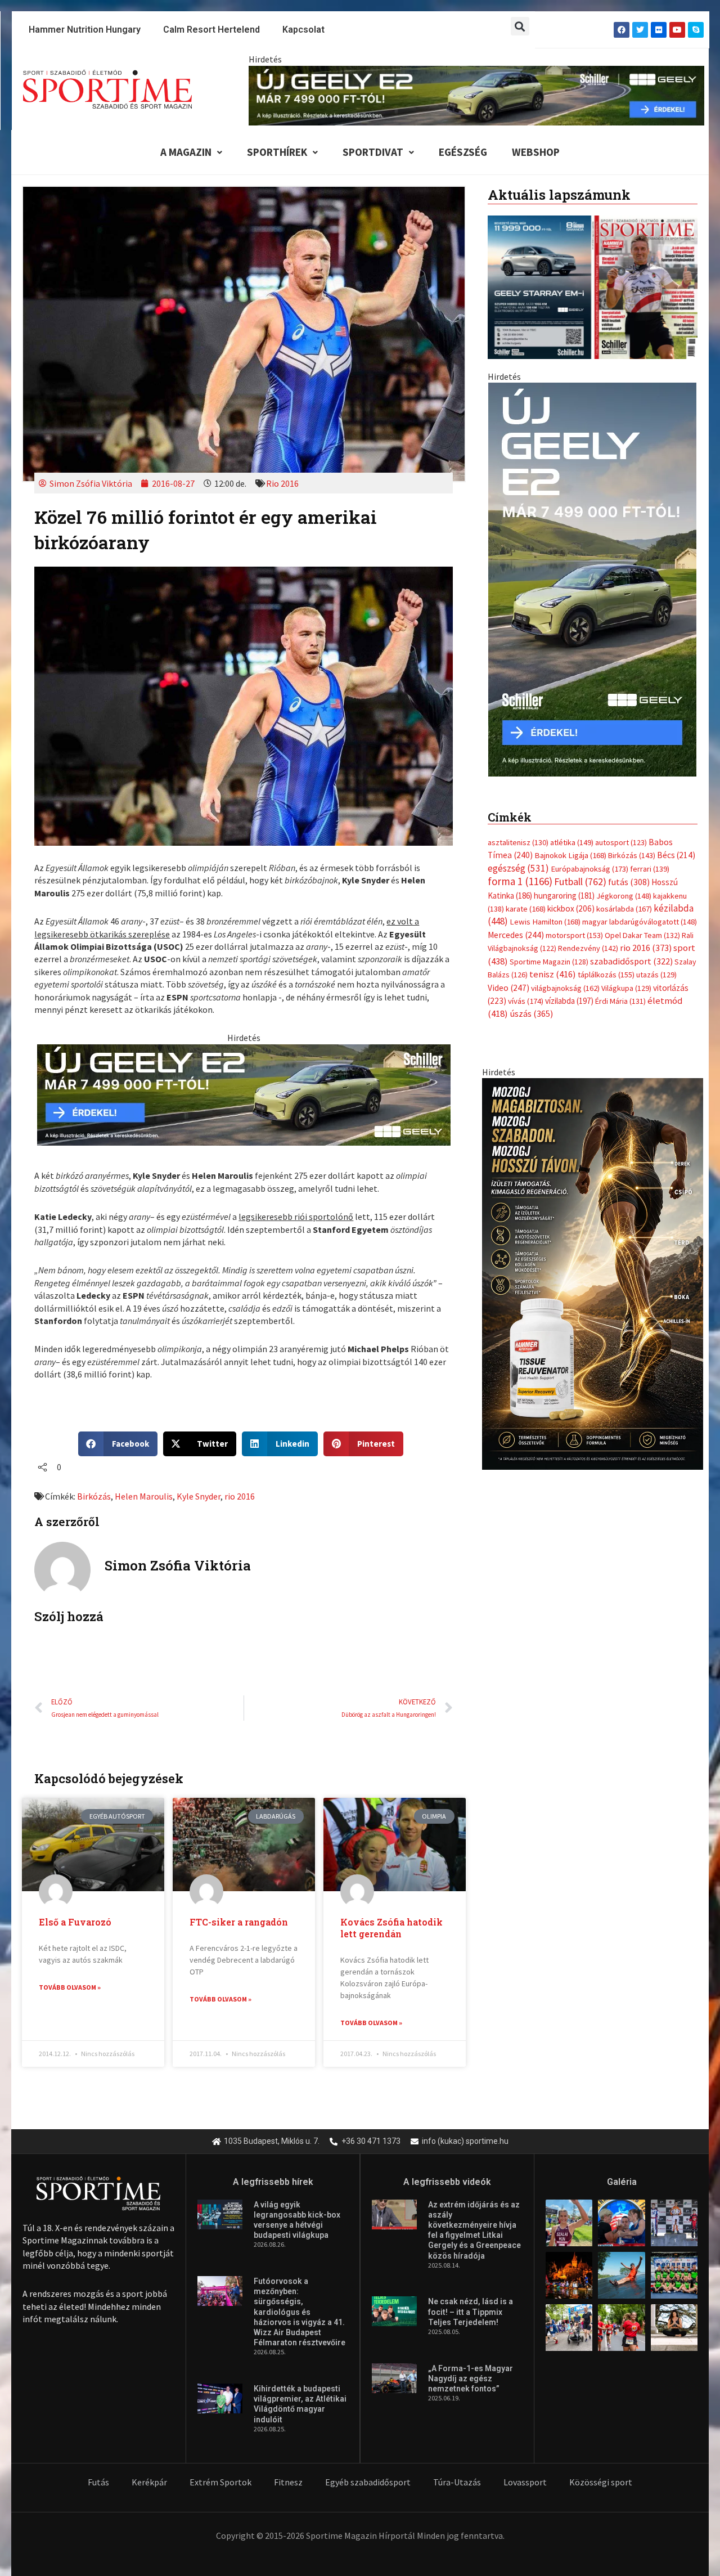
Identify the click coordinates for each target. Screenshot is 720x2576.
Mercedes (516, 935)
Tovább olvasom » (70, 1987)
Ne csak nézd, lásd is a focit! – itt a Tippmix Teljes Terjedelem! (471, 2312)
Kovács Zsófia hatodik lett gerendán (391, 1928)
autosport (621, 842)
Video (508, 988)
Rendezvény (588, 948)
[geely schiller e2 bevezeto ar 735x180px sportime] (244, 1094)
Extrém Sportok (220, 2482)
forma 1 (520, 881)
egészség (518, 868)
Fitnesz (288, 2482)
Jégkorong (624, 896)
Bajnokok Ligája (570, 855)
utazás (656, 975)
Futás (98, 2482)
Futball (580, 881)
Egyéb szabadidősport (368, 2482)
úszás (531, 1013)
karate (526, 909)
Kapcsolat (303, 30)
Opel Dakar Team (642, 935)
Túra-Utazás (457, 2482)
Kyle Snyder (199, 1496)
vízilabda (569, 1001)
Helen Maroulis (144, 1496)
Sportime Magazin (549, 962)
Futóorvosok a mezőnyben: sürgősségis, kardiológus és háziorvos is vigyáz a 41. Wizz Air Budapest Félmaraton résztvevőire (300, 2312)
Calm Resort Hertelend (211, 30)
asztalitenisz (518, 842)
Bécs (676, 855)
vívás (526, 1001)
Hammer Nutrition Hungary (85, 30)
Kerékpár (149, 2482)
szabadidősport (631, 961)
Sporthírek (277, 152)
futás (629, 882)
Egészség (463, 152)
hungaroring (564, 896)
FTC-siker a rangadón (239, 1922)
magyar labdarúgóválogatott (640, 922)
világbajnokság (565, 988)
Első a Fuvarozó (75, 1922)
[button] (520, 26)
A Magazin (186, 152)
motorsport (574, 935)
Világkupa (626, 988)
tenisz (553, 974)
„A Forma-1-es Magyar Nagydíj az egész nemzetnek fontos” (471, 2378)
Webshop (536, 152)
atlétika (572, 842)
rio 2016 (240, 1496)
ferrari (650, 869)
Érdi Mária (620, 1001)
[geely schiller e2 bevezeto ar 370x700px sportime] (592, 578)
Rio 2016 (282, 483)
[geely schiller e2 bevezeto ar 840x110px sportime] (476, 95)
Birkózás (94, 1496)
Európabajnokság (589, 869)
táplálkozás (606, 975)
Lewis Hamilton (545, 922)
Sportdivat (373, 152)
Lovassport (525, 2482)
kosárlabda (624, 909)
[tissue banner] (593, 1273)
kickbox (571, 908)
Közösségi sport (601, 2482)
